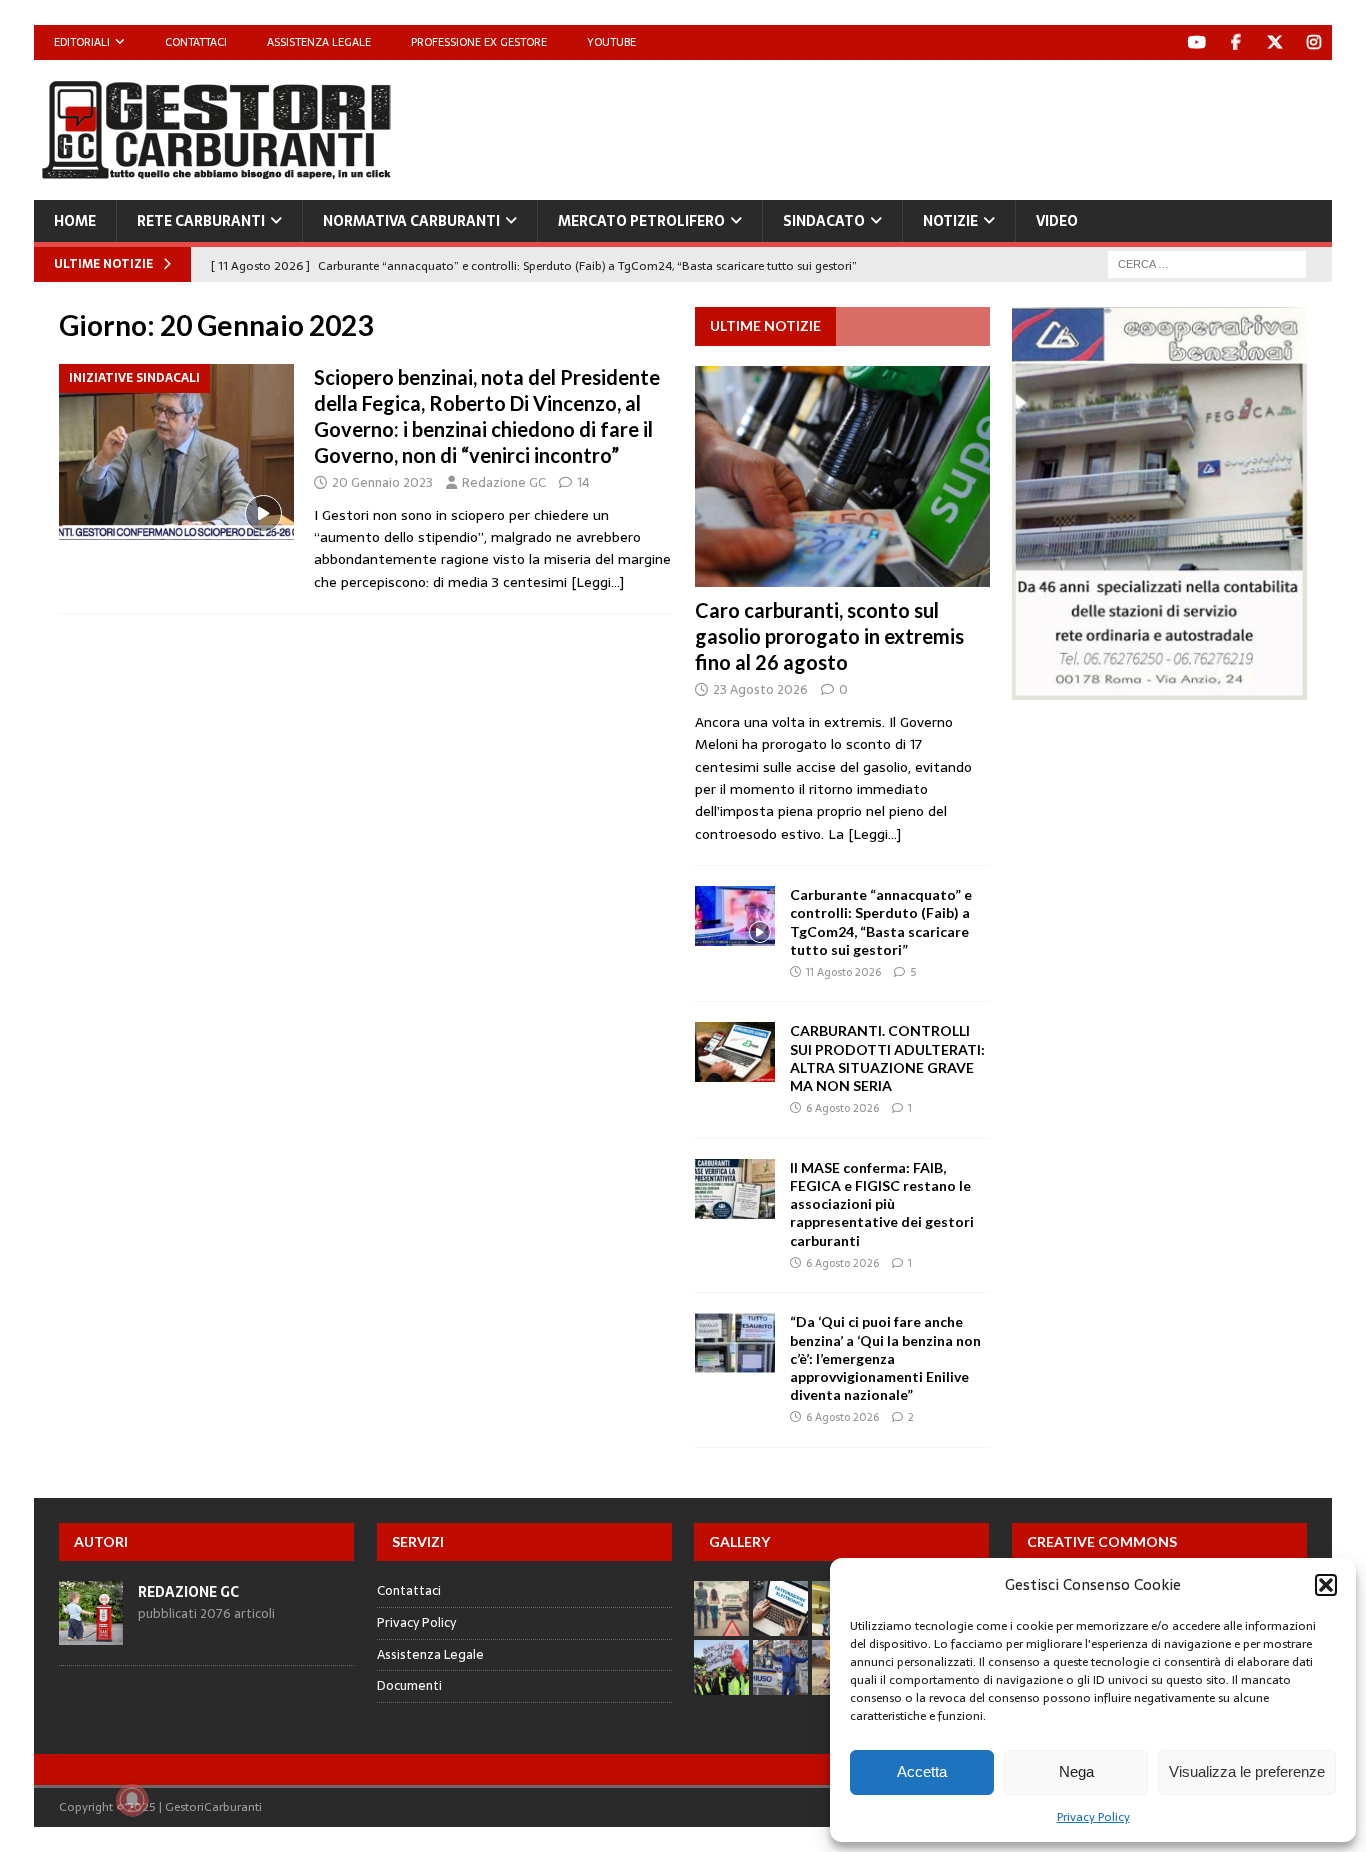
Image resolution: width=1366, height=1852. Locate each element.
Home (75, 221)
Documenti (409, 1685)
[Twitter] (1275, 42)
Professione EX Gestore (479, 42)
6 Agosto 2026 (842, 1108)
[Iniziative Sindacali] (176, 452)
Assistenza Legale (319, 42)
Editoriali (82, 42)
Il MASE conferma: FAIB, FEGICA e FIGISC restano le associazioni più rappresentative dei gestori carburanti (882, 1204)
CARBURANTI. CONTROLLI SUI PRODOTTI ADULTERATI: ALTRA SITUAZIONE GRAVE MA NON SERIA (887, 1058)
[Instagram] (1314, 42)
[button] (1326, 1585)
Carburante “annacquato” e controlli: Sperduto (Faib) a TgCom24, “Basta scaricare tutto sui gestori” (881, 922)
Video (1057, 221)
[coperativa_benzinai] (1159, 689)
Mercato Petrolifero (641, 221)
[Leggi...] (874, 834)
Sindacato (824, 221)
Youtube (611, 42)
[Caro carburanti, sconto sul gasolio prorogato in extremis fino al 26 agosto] (842, 476)
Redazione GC (504, 482)
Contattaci (196, 42)
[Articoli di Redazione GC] (91, 1633)
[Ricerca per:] (1207, 263)
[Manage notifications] (132, 1800)
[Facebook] (1236, 42)
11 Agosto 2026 (843, 972)
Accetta (922, 1771)
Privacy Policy (1093, 1817)
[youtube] (1197, 42)
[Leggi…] (597, 582)
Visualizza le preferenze (1247, 1771)
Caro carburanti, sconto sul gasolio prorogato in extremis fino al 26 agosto (829, 636)
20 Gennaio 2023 (382, 482)
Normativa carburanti (411, 221)
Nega (1076, 1771)
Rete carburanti (201, 221)
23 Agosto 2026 (760, 689)
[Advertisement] (968, 125)
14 (583, 482)
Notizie (950, 221)
